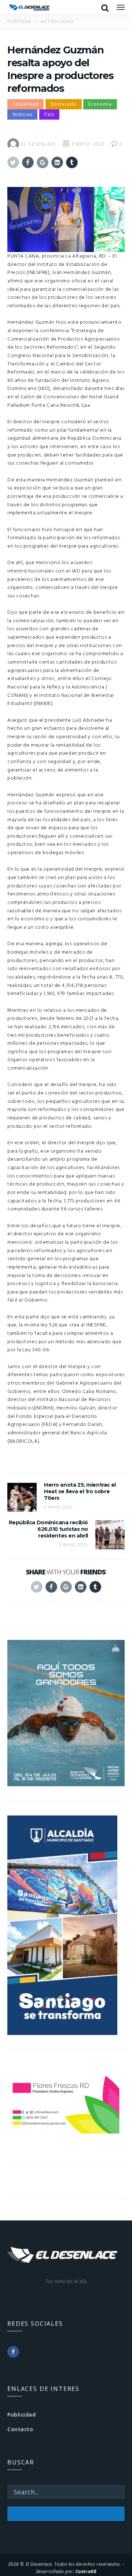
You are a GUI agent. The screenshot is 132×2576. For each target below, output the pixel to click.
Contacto (20, 2429)
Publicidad (22, 2414)
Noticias (22, 114)
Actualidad (25, 104)
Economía (100, 104)
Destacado (64, 104)
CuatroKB (86, 2571)
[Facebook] (13, 2352)
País (49, 114)
